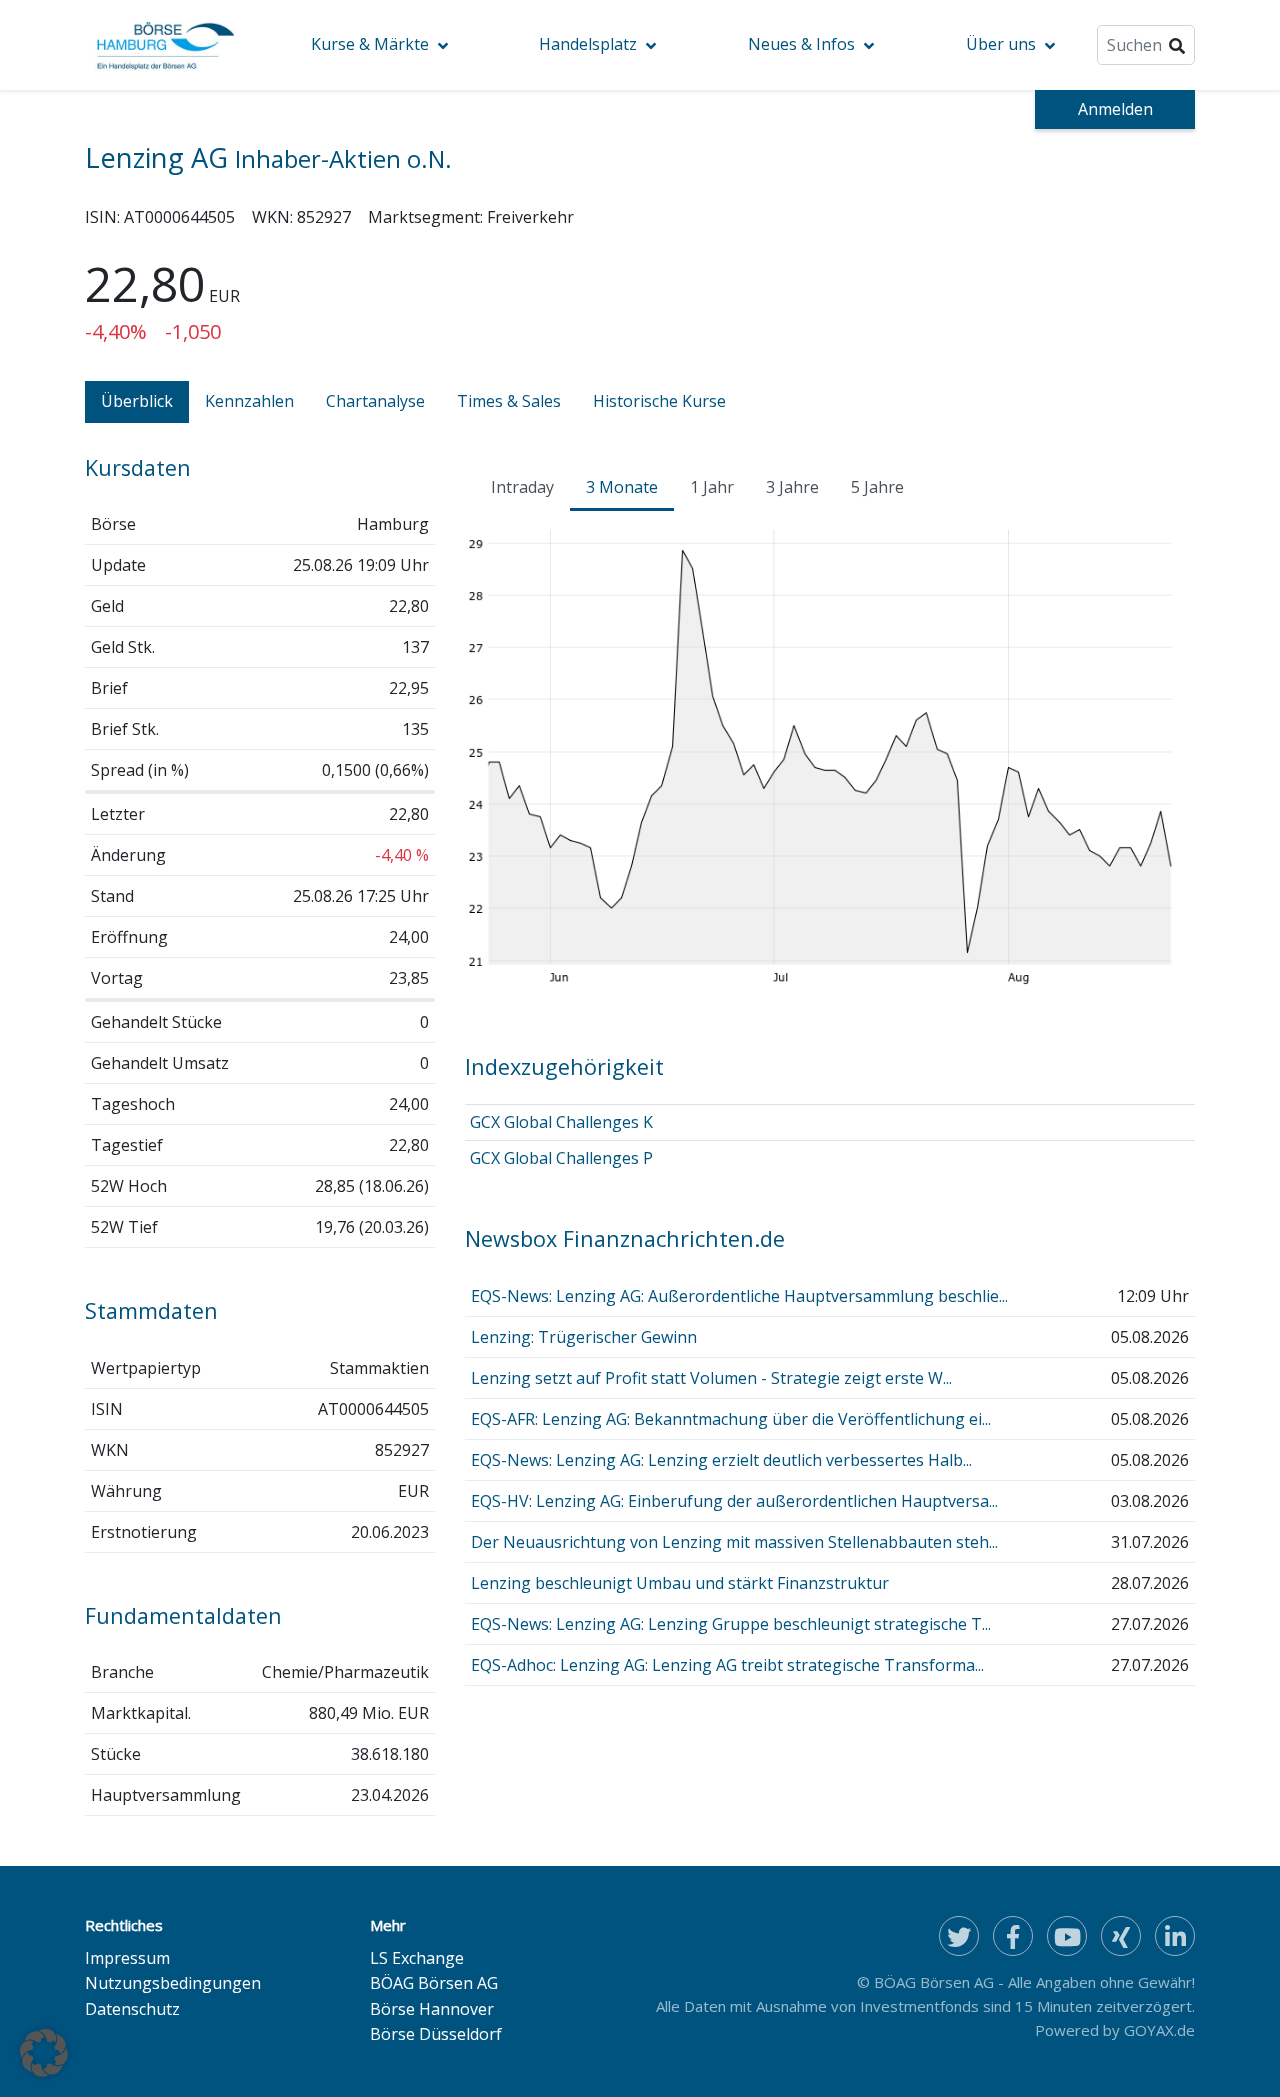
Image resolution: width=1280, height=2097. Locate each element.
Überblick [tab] (137, 401)
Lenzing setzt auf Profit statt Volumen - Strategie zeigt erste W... (711, 1378)
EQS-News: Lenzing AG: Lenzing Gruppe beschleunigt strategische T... (731, 1624)
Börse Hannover (432, 2009)
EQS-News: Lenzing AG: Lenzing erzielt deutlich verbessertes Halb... (721, 1460)
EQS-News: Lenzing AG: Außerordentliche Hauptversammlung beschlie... (739, 1296)
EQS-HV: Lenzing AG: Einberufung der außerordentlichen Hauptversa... (734, 1501)
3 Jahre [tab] (792, 487)
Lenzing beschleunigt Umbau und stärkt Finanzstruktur (680, 1583)
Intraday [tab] (522, 487)
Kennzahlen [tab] (249, 401)
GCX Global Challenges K (561, 1122)
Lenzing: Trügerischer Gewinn (584, 1337)
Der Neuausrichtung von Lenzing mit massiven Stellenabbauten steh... (734, 1542)
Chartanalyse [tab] (375, 401)
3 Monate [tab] (622, 487)
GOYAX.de (1159, 2030)
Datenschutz (132, 2009)
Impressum (127, 1958)
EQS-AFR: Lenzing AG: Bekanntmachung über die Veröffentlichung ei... (731, 1419)
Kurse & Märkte (370, 44)
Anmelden (1115, 109)
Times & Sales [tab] (509, 401)
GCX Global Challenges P (561, 1158)
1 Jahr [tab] (712, 487)
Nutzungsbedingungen (173, 1983)
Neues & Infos (801, 44)
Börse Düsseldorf (436, 2034)
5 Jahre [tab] (877, 487)
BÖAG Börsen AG (434, 1983)
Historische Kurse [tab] (659, 401)
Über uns (1001, 44)
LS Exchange (417, 1958)
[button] (44, 2053)
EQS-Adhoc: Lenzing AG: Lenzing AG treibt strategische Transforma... (727, 1665)
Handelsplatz (588, 44)
